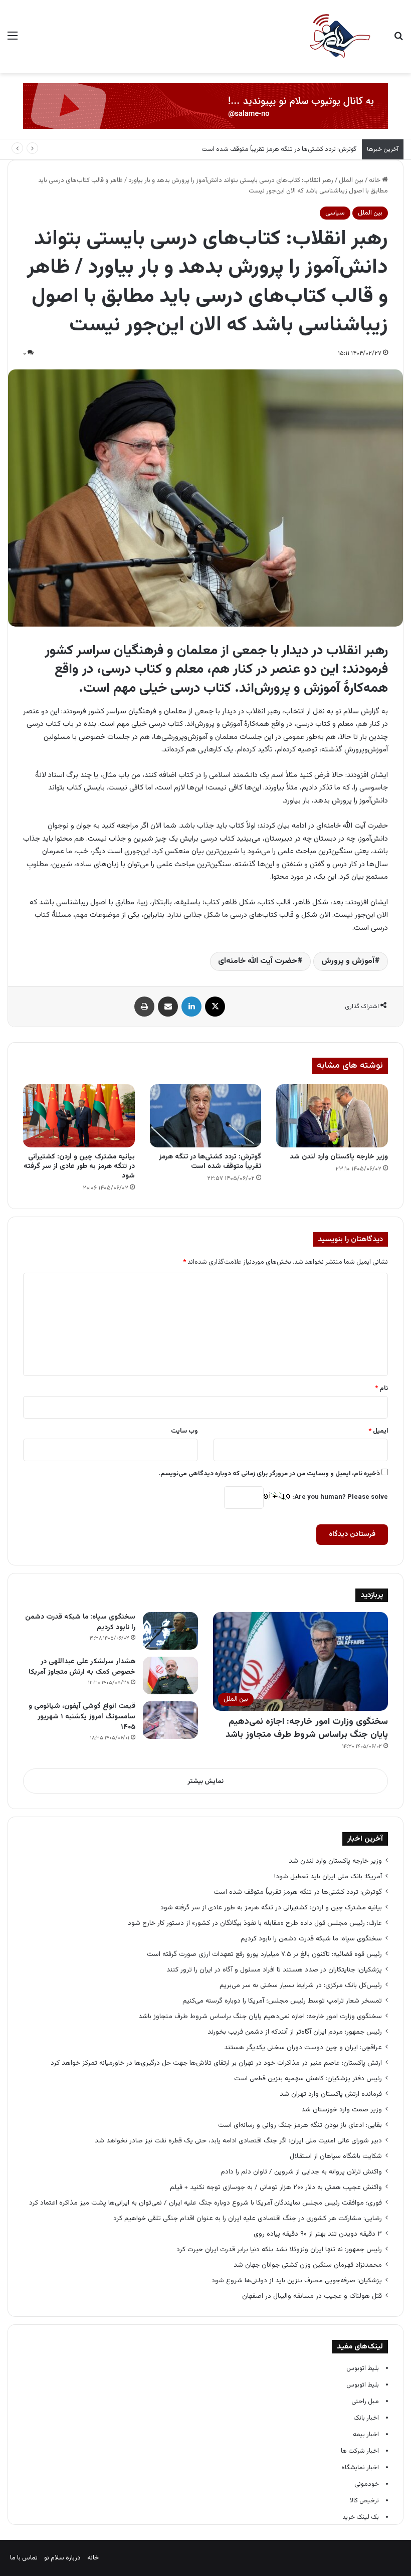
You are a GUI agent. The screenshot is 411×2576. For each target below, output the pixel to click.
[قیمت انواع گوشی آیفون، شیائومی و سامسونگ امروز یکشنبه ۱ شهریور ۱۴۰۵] (170, 1720)
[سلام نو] (339, 37)
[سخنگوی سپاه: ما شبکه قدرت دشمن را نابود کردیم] (170, 1631)
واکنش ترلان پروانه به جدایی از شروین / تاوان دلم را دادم (301, 2172)
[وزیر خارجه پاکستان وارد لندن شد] (332, 1116)
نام (381, 1389)
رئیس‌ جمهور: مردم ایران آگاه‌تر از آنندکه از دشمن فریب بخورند (295, 2032)
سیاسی (335, 213)
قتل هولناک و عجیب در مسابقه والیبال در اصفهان (312, 2296)
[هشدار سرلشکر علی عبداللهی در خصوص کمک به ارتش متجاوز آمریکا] (170, 1675)
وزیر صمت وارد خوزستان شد (342, 2110)
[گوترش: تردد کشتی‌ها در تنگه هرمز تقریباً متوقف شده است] (206, 1116)
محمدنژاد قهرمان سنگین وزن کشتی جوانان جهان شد (308, 2265)
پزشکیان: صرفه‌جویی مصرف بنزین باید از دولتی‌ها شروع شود (297, 2281)
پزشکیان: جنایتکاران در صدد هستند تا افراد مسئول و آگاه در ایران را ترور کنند (274, 1970)
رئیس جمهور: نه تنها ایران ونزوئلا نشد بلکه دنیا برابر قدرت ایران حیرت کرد (279, 2249)
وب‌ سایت (184, 1431)
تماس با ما (24, 2558)
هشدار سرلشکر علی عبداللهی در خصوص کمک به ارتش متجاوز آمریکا (82, 1667)
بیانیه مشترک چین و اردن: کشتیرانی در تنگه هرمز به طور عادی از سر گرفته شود (79, 1166)
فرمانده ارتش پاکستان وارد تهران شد (331, 2094)
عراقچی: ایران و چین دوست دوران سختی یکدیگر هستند (303, 2047)
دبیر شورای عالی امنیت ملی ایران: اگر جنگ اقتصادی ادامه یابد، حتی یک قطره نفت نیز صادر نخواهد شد (238, 2141)
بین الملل (351, 180)
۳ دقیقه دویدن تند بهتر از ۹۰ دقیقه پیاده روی (318, 2234)
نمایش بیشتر (205, 1781)
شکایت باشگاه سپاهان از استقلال (336, 2156)
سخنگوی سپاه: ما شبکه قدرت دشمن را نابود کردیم (80, 1622)
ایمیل (378, 1431)
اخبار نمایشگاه (360, 2468)
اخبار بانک (366, 2418)
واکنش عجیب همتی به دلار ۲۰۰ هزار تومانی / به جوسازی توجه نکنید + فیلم (276, 2187)
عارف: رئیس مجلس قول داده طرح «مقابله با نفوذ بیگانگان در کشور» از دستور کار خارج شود (255, 1923)
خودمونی (367, 2484)
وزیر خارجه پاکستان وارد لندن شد (339, 1157)
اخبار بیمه (366, 2435)
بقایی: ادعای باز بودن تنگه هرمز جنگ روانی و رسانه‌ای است (300, 2125)
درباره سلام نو (62, 2558)
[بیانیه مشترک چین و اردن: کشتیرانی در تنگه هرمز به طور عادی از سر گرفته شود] (79, 1116)
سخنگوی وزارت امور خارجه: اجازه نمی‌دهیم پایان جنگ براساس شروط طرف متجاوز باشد (307, 1728)
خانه (375, 180)
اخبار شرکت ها (360, 2451)
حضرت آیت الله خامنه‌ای (258, 961)
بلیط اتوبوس (363, 2368)
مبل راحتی (365, 2402)
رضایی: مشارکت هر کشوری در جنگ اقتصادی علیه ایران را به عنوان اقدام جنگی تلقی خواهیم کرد (248, 2218)
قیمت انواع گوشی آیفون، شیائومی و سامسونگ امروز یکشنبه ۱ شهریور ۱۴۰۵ (82, 1717)
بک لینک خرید (361, 2517)
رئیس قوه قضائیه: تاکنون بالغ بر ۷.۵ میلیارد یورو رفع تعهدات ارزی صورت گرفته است (264, 1954)
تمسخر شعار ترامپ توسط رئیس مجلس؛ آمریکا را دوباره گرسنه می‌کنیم (282, 2001)
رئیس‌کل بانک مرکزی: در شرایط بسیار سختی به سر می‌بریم (301, 1985)
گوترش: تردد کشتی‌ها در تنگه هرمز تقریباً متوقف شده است (279, 149)
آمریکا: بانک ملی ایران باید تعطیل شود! (328, 1876)
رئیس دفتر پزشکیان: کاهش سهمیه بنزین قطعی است (308, 2078)
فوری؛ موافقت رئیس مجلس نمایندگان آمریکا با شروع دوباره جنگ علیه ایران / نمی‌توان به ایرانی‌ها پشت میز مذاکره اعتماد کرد (205, 2203)
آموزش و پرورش (348, 961)
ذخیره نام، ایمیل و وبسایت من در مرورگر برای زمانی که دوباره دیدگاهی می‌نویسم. (269, 1474)
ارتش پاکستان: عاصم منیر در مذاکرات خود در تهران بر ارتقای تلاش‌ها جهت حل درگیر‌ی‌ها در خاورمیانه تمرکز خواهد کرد (216, 2063)
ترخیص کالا (364, 2501)
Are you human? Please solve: (339, 1497)
